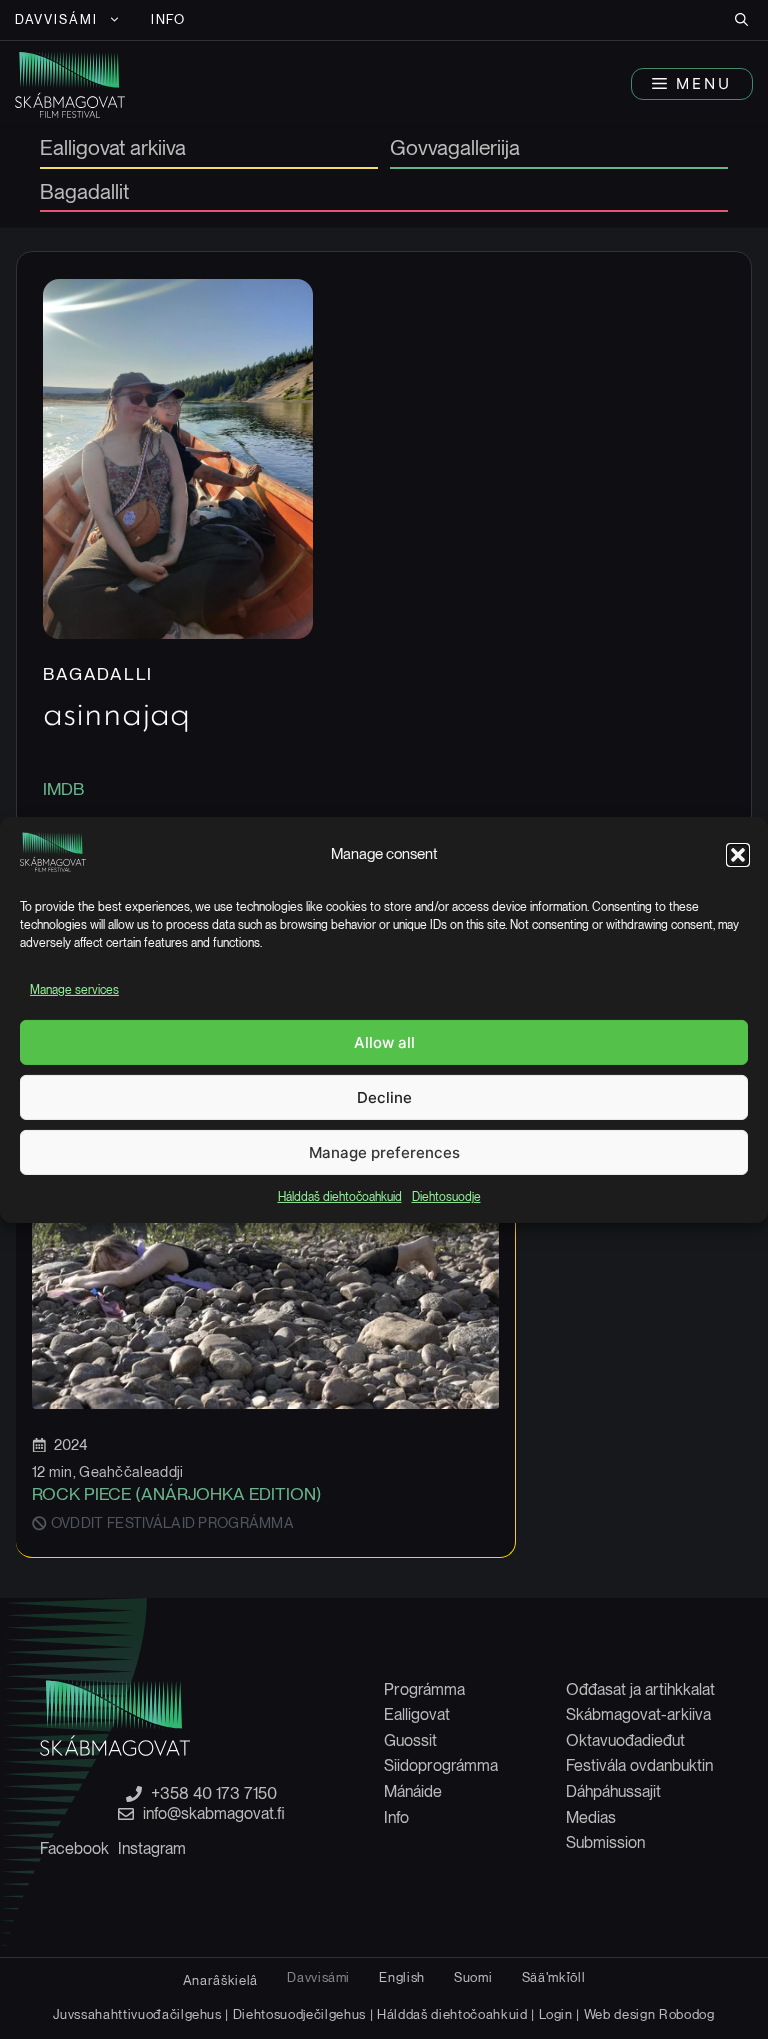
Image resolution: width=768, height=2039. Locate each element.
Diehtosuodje (446, 1197)
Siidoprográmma (441, 1765)
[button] (738, 855)
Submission (605, 1842)
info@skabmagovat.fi (214, 1814)
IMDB (63, 788)
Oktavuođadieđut (625, 1740)
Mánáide (413, 1791)
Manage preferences (384, 1152)
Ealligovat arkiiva (113, 149)
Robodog (687, 2014)
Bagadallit (84, 193)
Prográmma (424, 1689)
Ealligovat (417, 1714)
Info (169, 19)
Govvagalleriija (455, 149)
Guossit (410, 1740)
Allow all (384, 1042)
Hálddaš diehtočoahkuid (340, 1197)
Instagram (152, 1848)
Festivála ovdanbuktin (639, 1765)
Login (556, 2014)
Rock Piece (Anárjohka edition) (177, 1493)
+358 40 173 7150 (214, 1794)
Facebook (74, 1848)
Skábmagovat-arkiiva (638, 1714)
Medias (591, 1817)
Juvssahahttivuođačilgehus (137, 2014)
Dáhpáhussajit (613, 1791)
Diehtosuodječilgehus (299, 2014)
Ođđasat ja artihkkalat (640, 1689)
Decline (384, 1097)
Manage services (74, 990)
